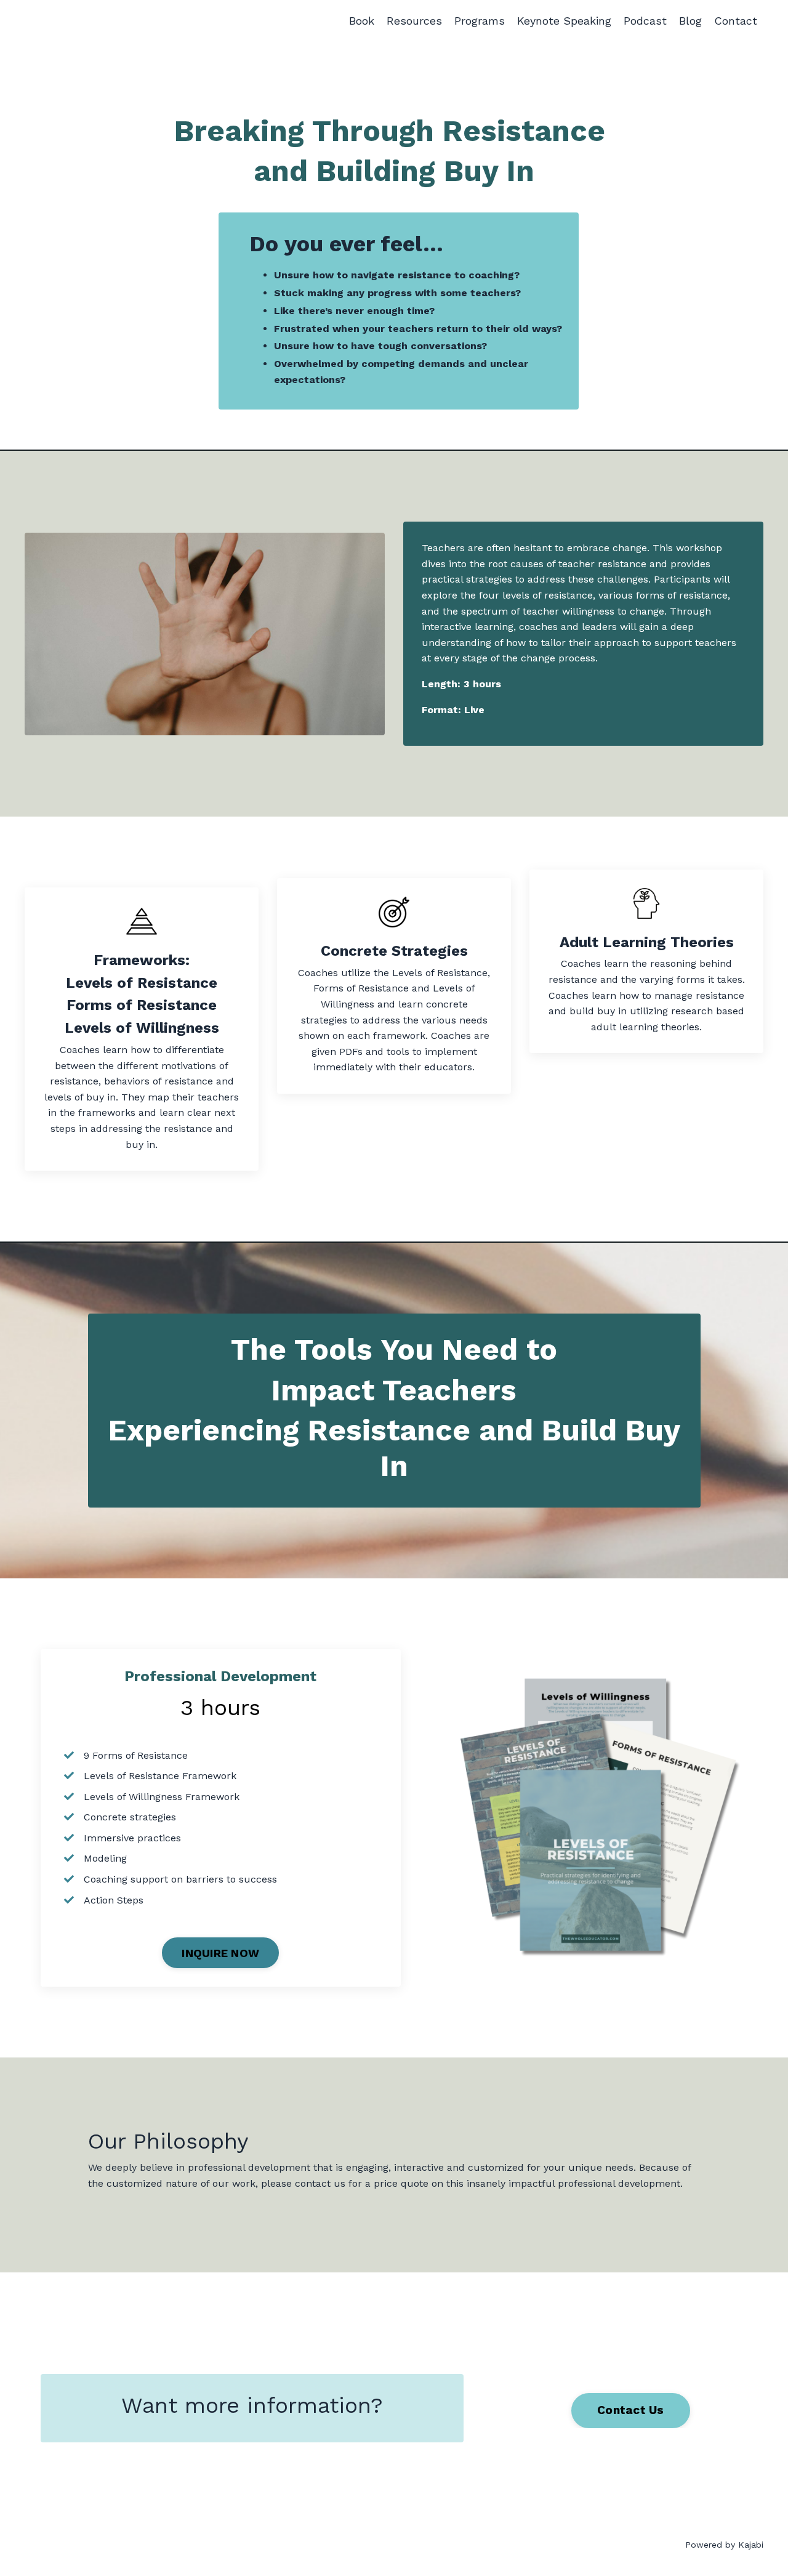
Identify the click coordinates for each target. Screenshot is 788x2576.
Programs (480, 21)
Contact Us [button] (631, 2410)
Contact (736, 21)
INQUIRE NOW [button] (220, 1953)
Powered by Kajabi (724, 2545)
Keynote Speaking (564, 21)
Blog (690, 21)
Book (362, 21)
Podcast (645, 21)
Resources (414, 21)
